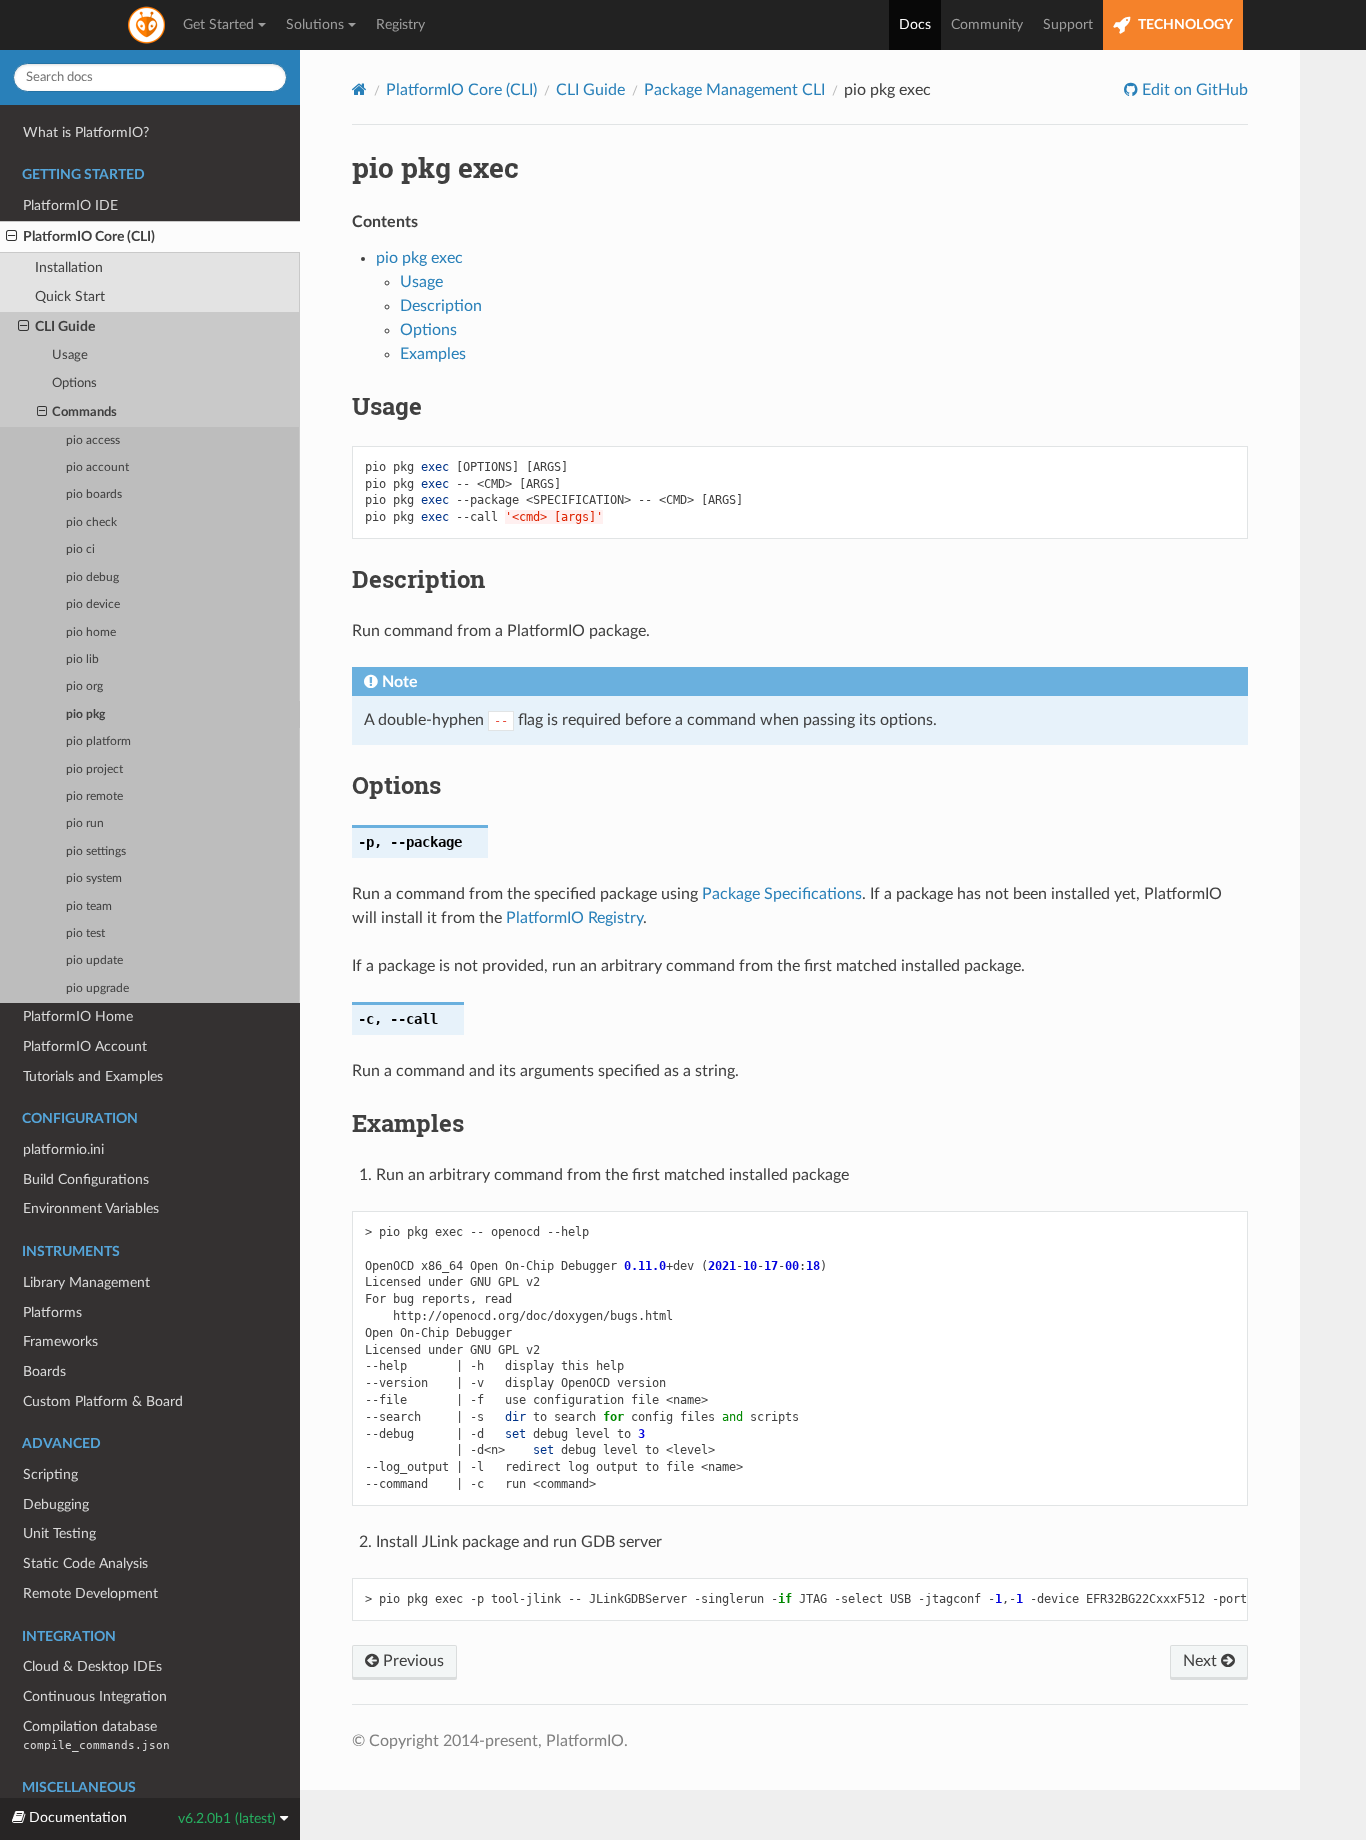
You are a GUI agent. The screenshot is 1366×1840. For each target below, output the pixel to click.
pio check (91, 522)
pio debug (92, 577)
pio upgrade (97, 988)
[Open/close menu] (11, 237)
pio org (84, 686)
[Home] (359, 89)
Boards (44, 1371)
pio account (97, 467)
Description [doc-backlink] (418, 579)
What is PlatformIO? (86, 132)
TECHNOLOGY (1184, 25)
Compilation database (96, 1735)
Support (1068, 25)
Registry (400, 25)
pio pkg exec (419, 258)
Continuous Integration (95, 1696)
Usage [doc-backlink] (387, 406)
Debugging (56, 1504)
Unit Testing (59, 1533)
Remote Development (90, 1593)
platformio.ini (63, 1149)
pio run (85, 823)
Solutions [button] (315, 25)
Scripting (50, 1474)
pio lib (82, 659)
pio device (93, 604)
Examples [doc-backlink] (408, 1123)
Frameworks (60, 1341)
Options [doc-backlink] (396, 785)
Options (74, 383)
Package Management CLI (734, 90)
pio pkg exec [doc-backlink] (435, 167)
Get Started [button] (218, 25)
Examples (433, 354)
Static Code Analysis (85, 1563)
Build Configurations (86, 1179)
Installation (69, 267)
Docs (915, 25)
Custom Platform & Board (103, 1401)
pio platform (98, 741)
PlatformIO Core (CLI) (89, 236)
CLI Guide (65, 326)
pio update (94, 960)
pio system (94, 878)
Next (1202, 1661)
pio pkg (85, 714)
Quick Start (70, 296)
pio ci (80, 549)
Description (441, 306)
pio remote (94, 796)
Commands (84, 412)
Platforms (52, 1312)
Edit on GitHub (1193, 90)
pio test (85, 933)
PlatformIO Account (85, 1046)
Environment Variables (91, 1208)
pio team (89, 906)
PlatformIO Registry (574, 918)
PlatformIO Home (78, 1016)
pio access (93, 440)
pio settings (96, 851)
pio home (91, 632)
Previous (411, 1661)
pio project (94, 769)
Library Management (86, 1282)
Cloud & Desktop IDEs (92, 1666)
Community (987, 25)
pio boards (94, 494)
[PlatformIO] (148, 25)
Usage (70, 355)
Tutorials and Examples (93, 1076)
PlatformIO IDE (70, 205)
